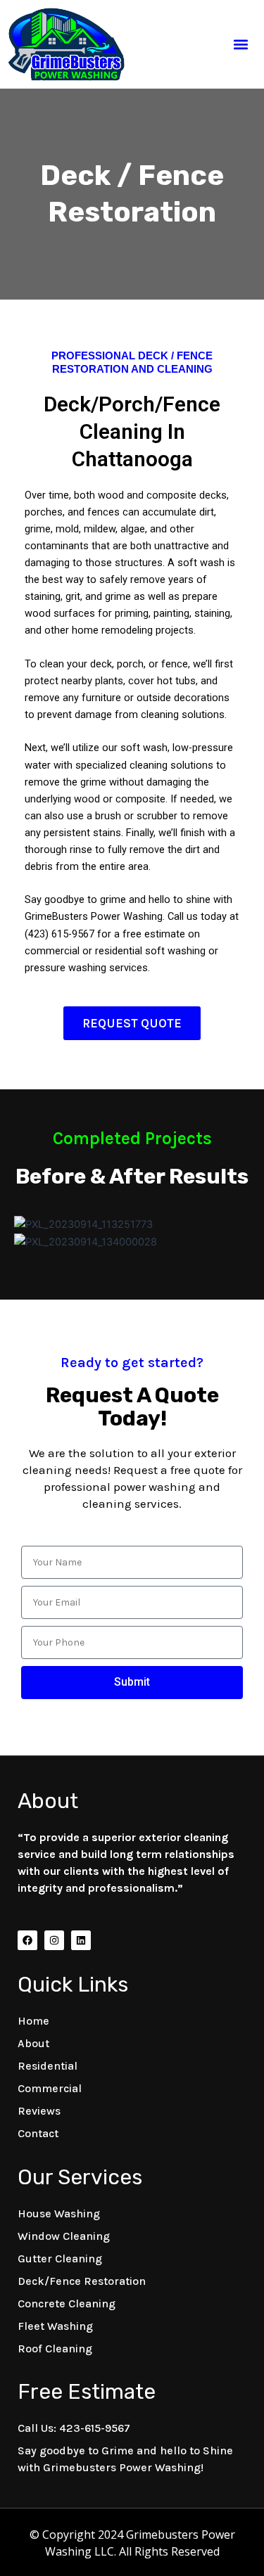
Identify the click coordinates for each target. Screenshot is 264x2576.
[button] (241, 44)
